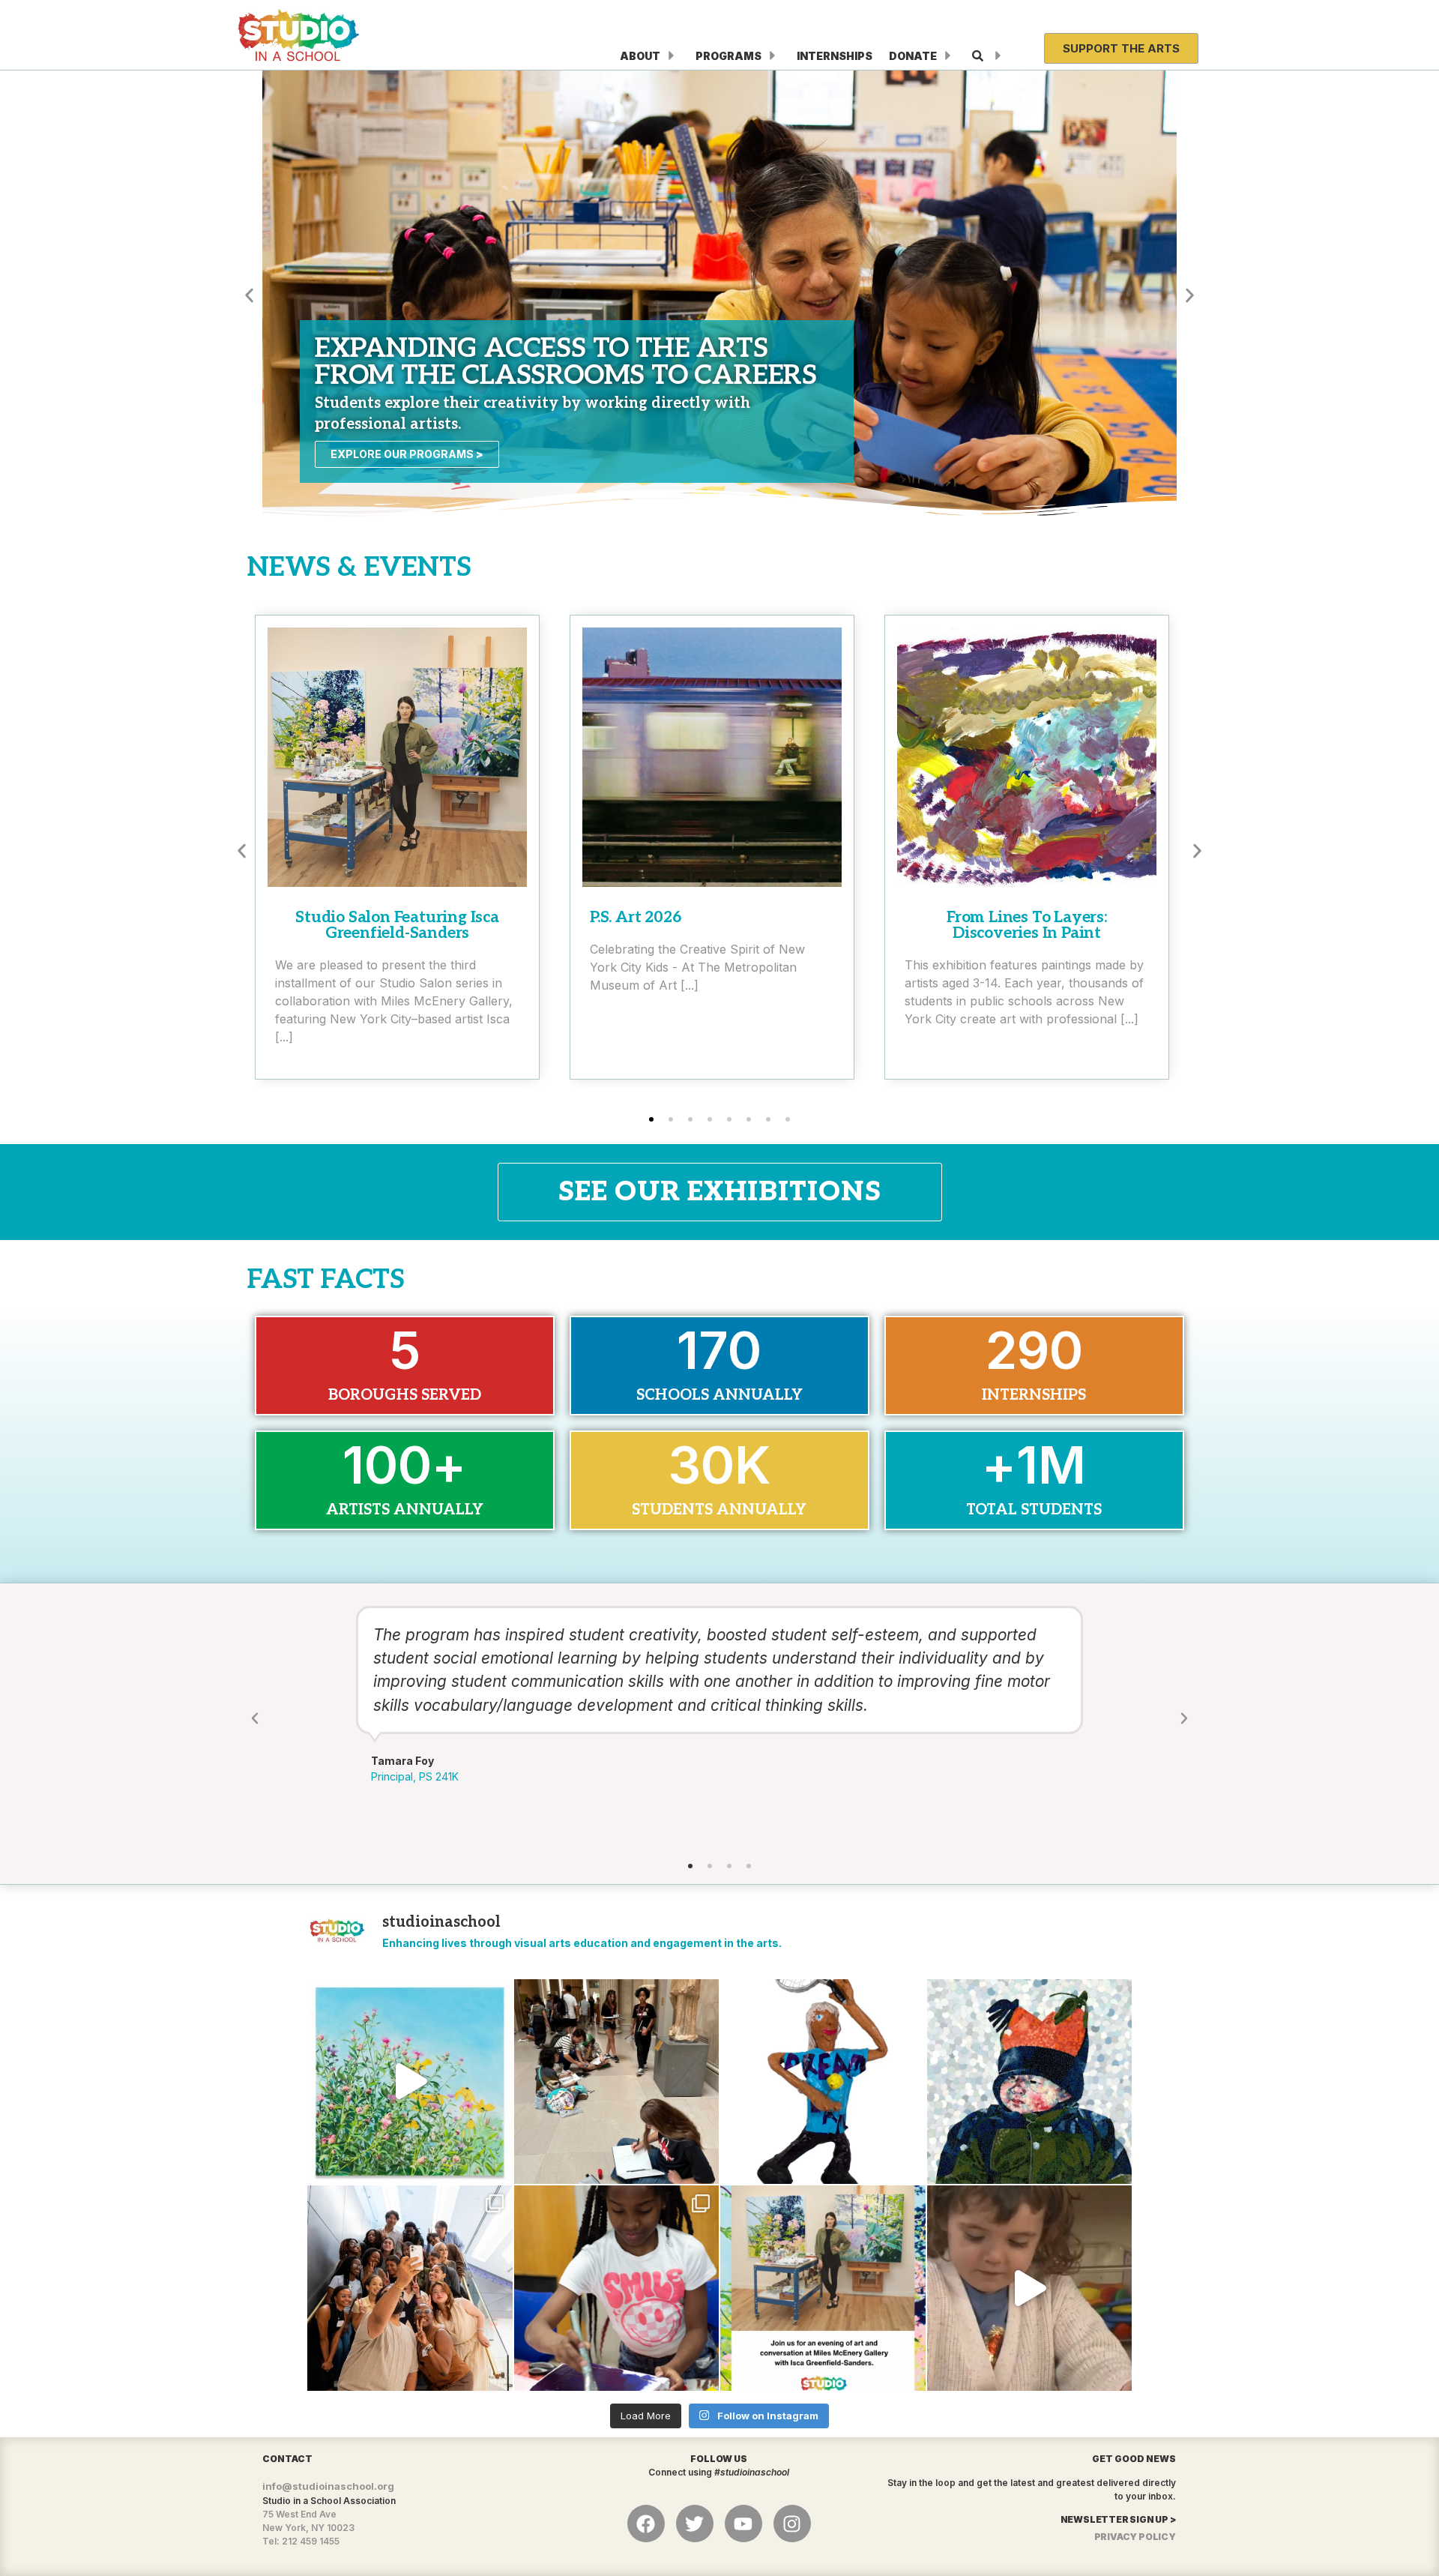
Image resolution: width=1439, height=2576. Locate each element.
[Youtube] (743, 2524)
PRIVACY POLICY (1135, 2537)
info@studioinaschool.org (328, 2486)
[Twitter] (695, 2524)
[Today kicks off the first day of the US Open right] (823, 2082)
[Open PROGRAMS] (773, 56)
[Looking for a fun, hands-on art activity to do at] (1030, 2288)
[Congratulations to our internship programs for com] (410, 2288)
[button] (249, 295)
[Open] (998, 56)
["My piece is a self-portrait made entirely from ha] (1030, 2082)
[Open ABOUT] (672, 56)
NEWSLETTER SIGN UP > (1118, 2519)
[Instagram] (792, 2524)
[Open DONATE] (948, 56)
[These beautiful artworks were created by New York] (410, 2082)
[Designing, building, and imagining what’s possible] (617, 2288)
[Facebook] (646, 2524)
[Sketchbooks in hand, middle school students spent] (617, 2082)
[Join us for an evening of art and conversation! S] (823, 2288)
